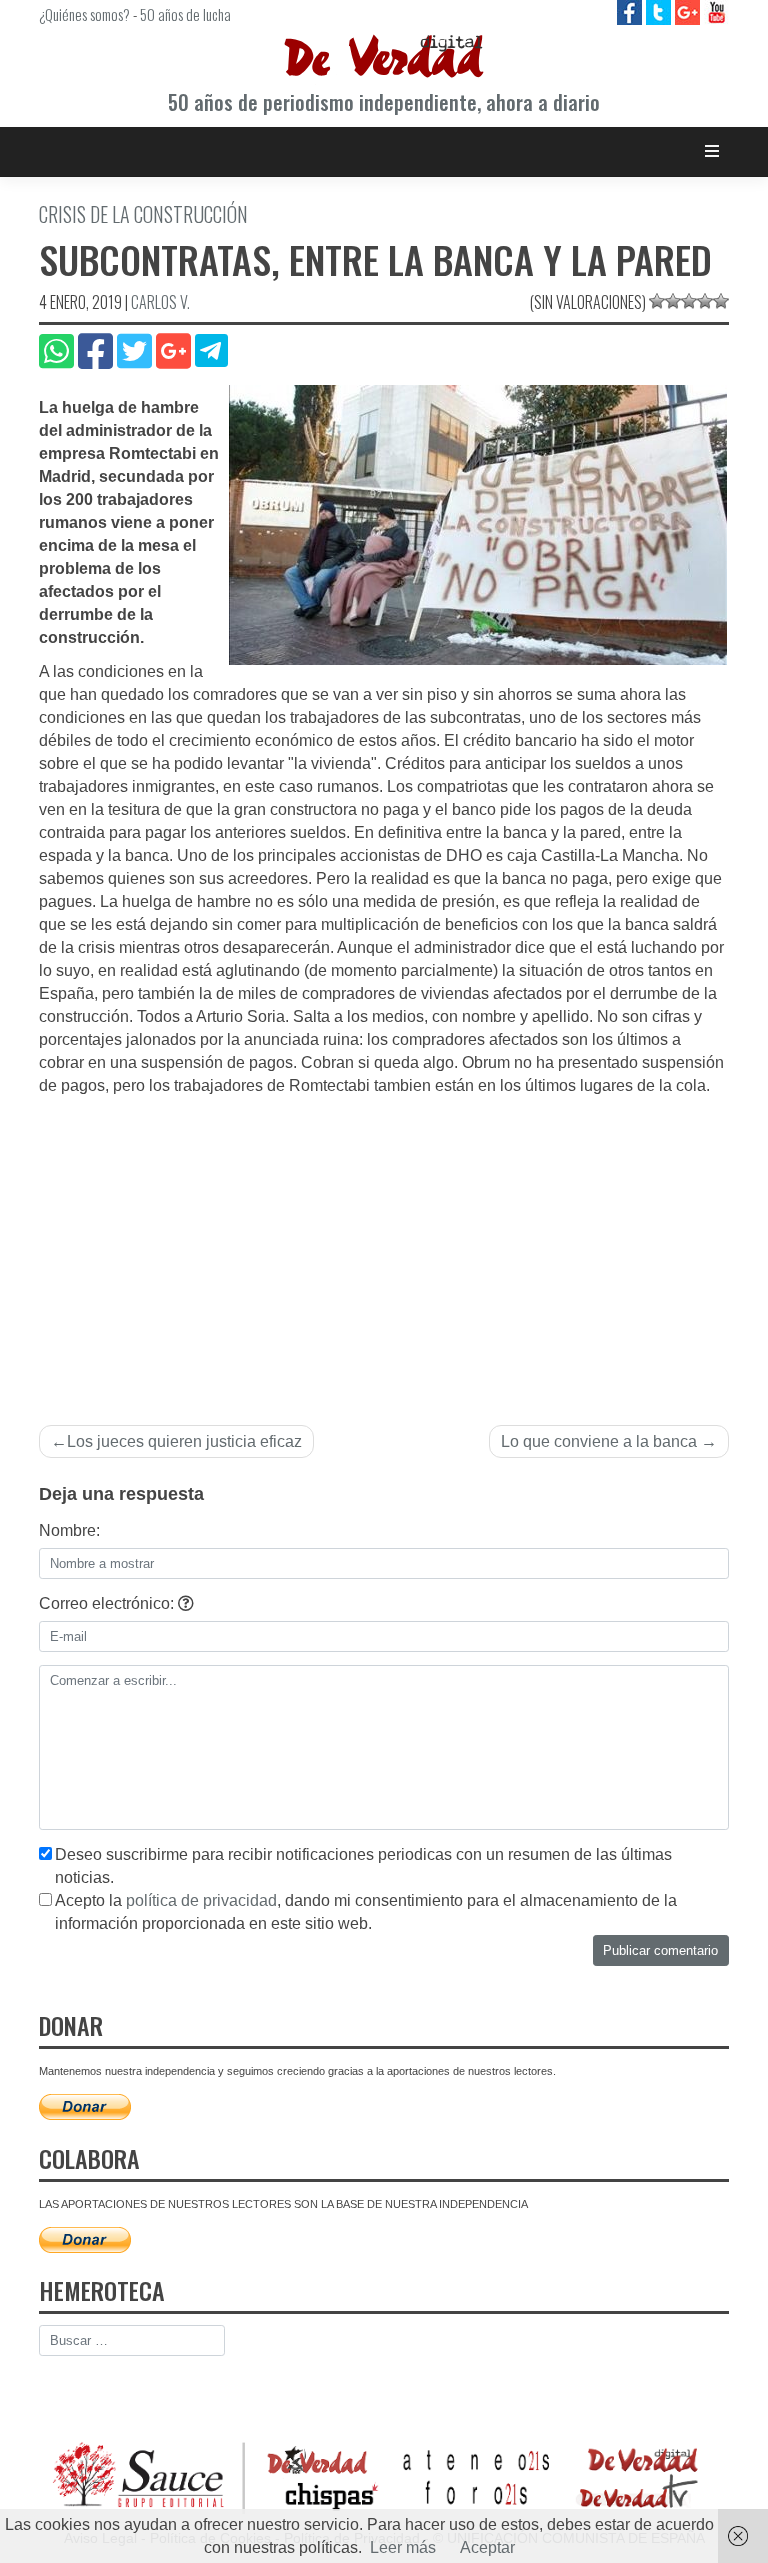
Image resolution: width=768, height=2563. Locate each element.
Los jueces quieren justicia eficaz (184, 1441)
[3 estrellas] (689, 301)
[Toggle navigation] (712, 151)
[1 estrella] (657, 301)
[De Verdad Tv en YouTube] (716, 11)
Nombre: (69, 1530)
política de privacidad (201, 1900)
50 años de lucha (185, 14)
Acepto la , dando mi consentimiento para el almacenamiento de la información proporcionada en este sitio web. (366, 1912)
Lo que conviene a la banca (599, 1441)
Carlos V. (160, 302)
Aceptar (487, 2547)
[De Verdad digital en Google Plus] (689, 11)
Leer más (403, 2547)
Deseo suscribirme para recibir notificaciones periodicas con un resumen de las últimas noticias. (363, 1866)
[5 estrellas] (721, 301)
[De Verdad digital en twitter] (660, 11)
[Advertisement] (384, 1248)
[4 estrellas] (705, 301)
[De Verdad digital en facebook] (631, 11)
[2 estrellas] (673, 301)
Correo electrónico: (108, 1603)
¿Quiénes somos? (84, 14)
